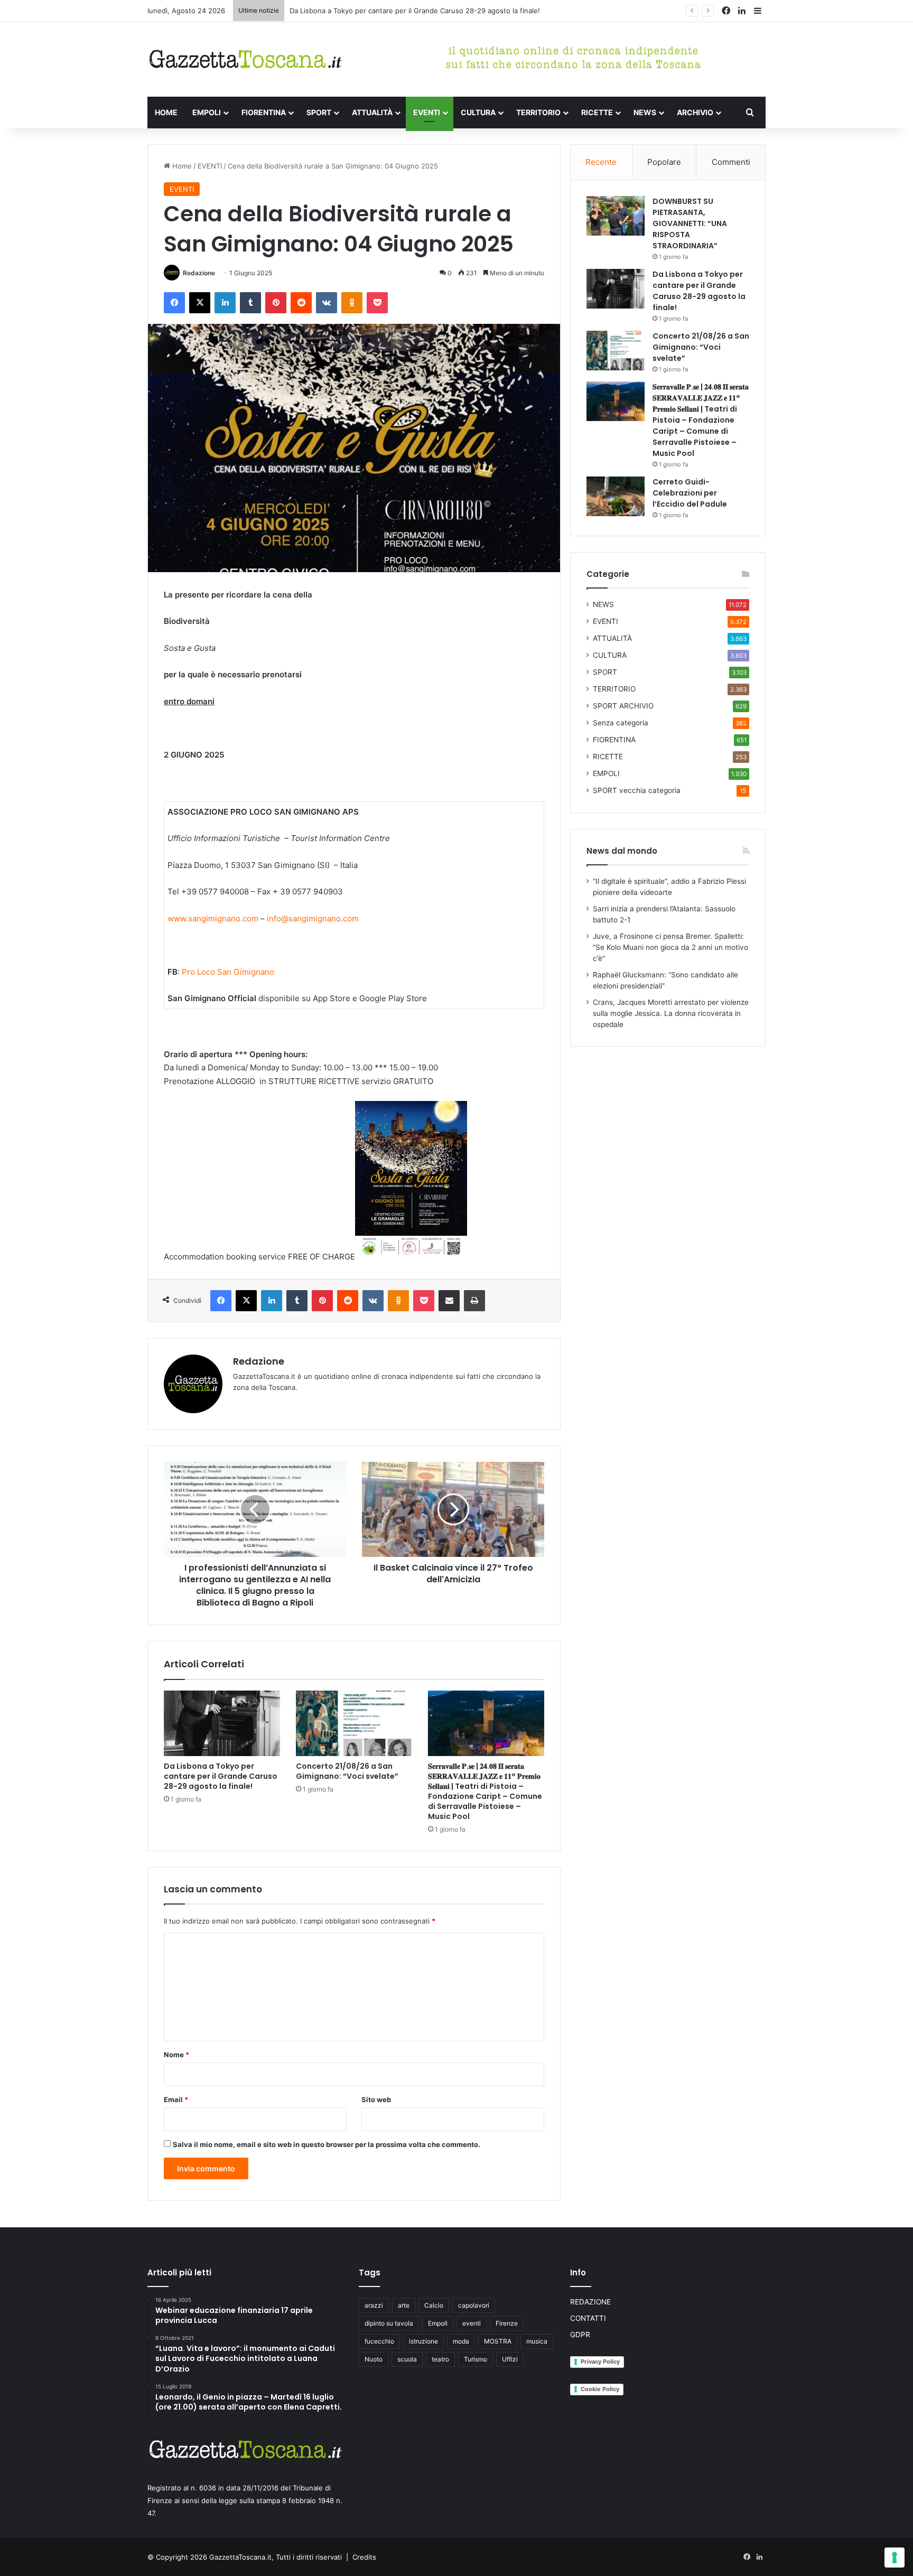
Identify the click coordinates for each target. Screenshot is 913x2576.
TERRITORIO (538, 112)
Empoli (438, 2323)
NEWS (645, 112)
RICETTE (597, 112)
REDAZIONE (590, 2302)
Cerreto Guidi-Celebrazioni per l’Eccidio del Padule (690, 493)
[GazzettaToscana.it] (245, 59)
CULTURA (478, 112)
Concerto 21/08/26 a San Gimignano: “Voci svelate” (347, 1771)
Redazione (199, 273)
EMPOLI (207, 112)
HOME (166, 112)
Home (181, 166)
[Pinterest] (276, 303)
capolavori (474, 2305)
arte (404, 2305)
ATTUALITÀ (372, 112)
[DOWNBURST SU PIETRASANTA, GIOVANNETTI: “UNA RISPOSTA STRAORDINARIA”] (616, 216)
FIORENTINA (264, 112)
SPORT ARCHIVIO (623, 706)
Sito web (376, 2099)
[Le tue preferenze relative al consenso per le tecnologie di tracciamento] (895, 2558)
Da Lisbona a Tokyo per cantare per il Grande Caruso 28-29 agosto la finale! (415, 11)
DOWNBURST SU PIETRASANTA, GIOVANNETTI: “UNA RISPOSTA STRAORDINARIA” (690, 223)
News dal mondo (622, 851)
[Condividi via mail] (449, 1301)
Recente (601, 162)
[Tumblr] (250, 303)
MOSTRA (498, 2341)
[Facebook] (174, 303)
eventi (472, 2323)
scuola (407, 2359)
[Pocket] (377, 303)
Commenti (731, 162)
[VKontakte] (327, 303)
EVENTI (427, 112)
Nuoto (374, 2359)
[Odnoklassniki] (352, 303)
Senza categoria (621, 723)
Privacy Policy (600, 2362)
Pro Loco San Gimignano (228, 972)
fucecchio (379, 2341)
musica (537, 2341)
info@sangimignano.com (313, 918)
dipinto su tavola (389, 2323)
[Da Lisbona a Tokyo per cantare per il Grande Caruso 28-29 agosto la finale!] (222, 1723)
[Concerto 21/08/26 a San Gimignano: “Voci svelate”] (354, 1723)
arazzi (374, 2305)
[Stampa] (474, 1301)
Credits (364, 2557)
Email (176, 2099)
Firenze (507, 2323)
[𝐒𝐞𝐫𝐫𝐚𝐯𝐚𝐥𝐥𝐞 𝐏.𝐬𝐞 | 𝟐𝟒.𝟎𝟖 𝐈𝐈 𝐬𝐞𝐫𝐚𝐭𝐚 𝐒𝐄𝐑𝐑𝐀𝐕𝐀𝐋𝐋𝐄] (486, 1723)
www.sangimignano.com (213, 918)
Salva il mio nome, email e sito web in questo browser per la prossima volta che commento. (327, 2144)
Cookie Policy (600, 2389)
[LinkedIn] (225, 303)
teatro (440, 2359)
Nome (176, 2055)
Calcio (434, 2305)
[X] (200, 303)
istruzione (423, 2341)
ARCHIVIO (695, 112)
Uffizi (510, 2359)
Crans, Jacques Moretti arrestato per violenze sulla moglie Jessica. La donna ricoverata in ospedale (671, 1013)
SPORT (319, 112)
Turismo (476, 2359)
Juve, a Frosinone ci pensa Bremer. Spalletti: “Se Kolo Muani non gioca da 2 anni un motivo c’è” (670, 947)
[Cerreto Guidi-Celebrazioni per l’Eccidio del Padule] (616, 496)
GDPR (580, 2335)
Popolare (664, 162)
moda (461, 2341)
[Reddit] (301, 303)
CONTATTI (588, 2318)
